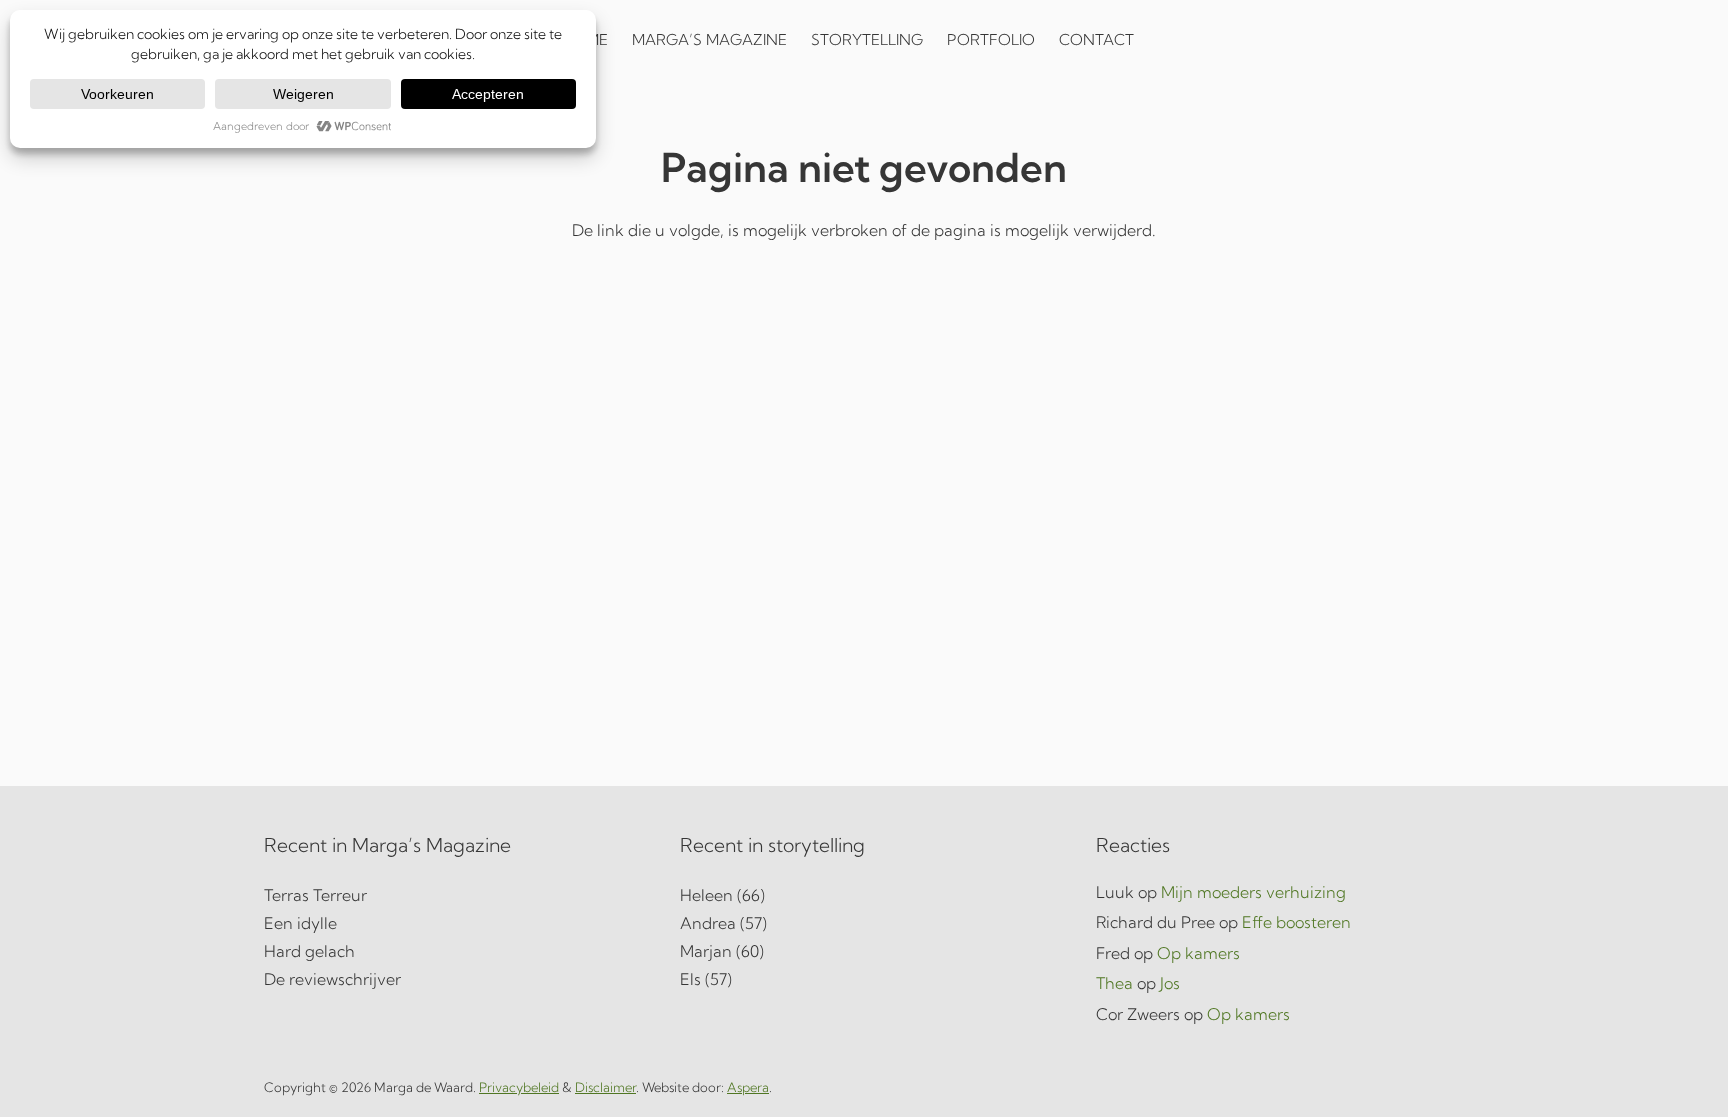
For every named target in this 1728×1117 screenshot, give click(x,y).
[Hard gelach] (448, 951)
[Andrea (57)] (864, 923)
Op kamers (1198, 953)
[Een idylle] (448, 923)
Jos (1170, 983)
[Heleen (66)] (864, 895)
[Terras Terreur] (448, 895)
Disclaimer (605, 1087)
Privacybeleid (519, 1087)
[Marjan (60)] (864, 951)
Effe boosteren (1296, 922)
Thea (1114, 983)
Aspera (748, 1087)
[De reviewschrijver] (448, 979)
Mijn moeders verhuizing (1253, 892)
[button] (1162, 40)
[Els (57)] (864, 979)
